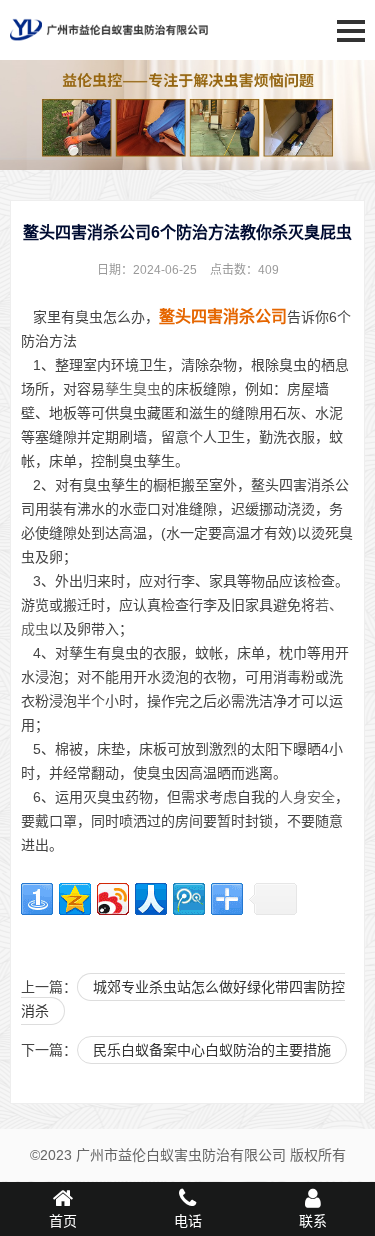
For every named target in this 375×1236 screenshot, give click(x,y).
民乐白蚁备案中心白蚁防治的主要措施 (212, 1050)
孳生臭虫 (133, 389)
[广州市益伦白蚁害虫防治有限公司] (109, 47)
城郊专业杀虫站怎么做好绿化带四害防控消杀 (183, 999)
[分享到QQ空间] (75, 899)
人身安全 (307, 797)
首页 (63, 1221)
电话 (188, 1221)
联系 (313, 1221)
